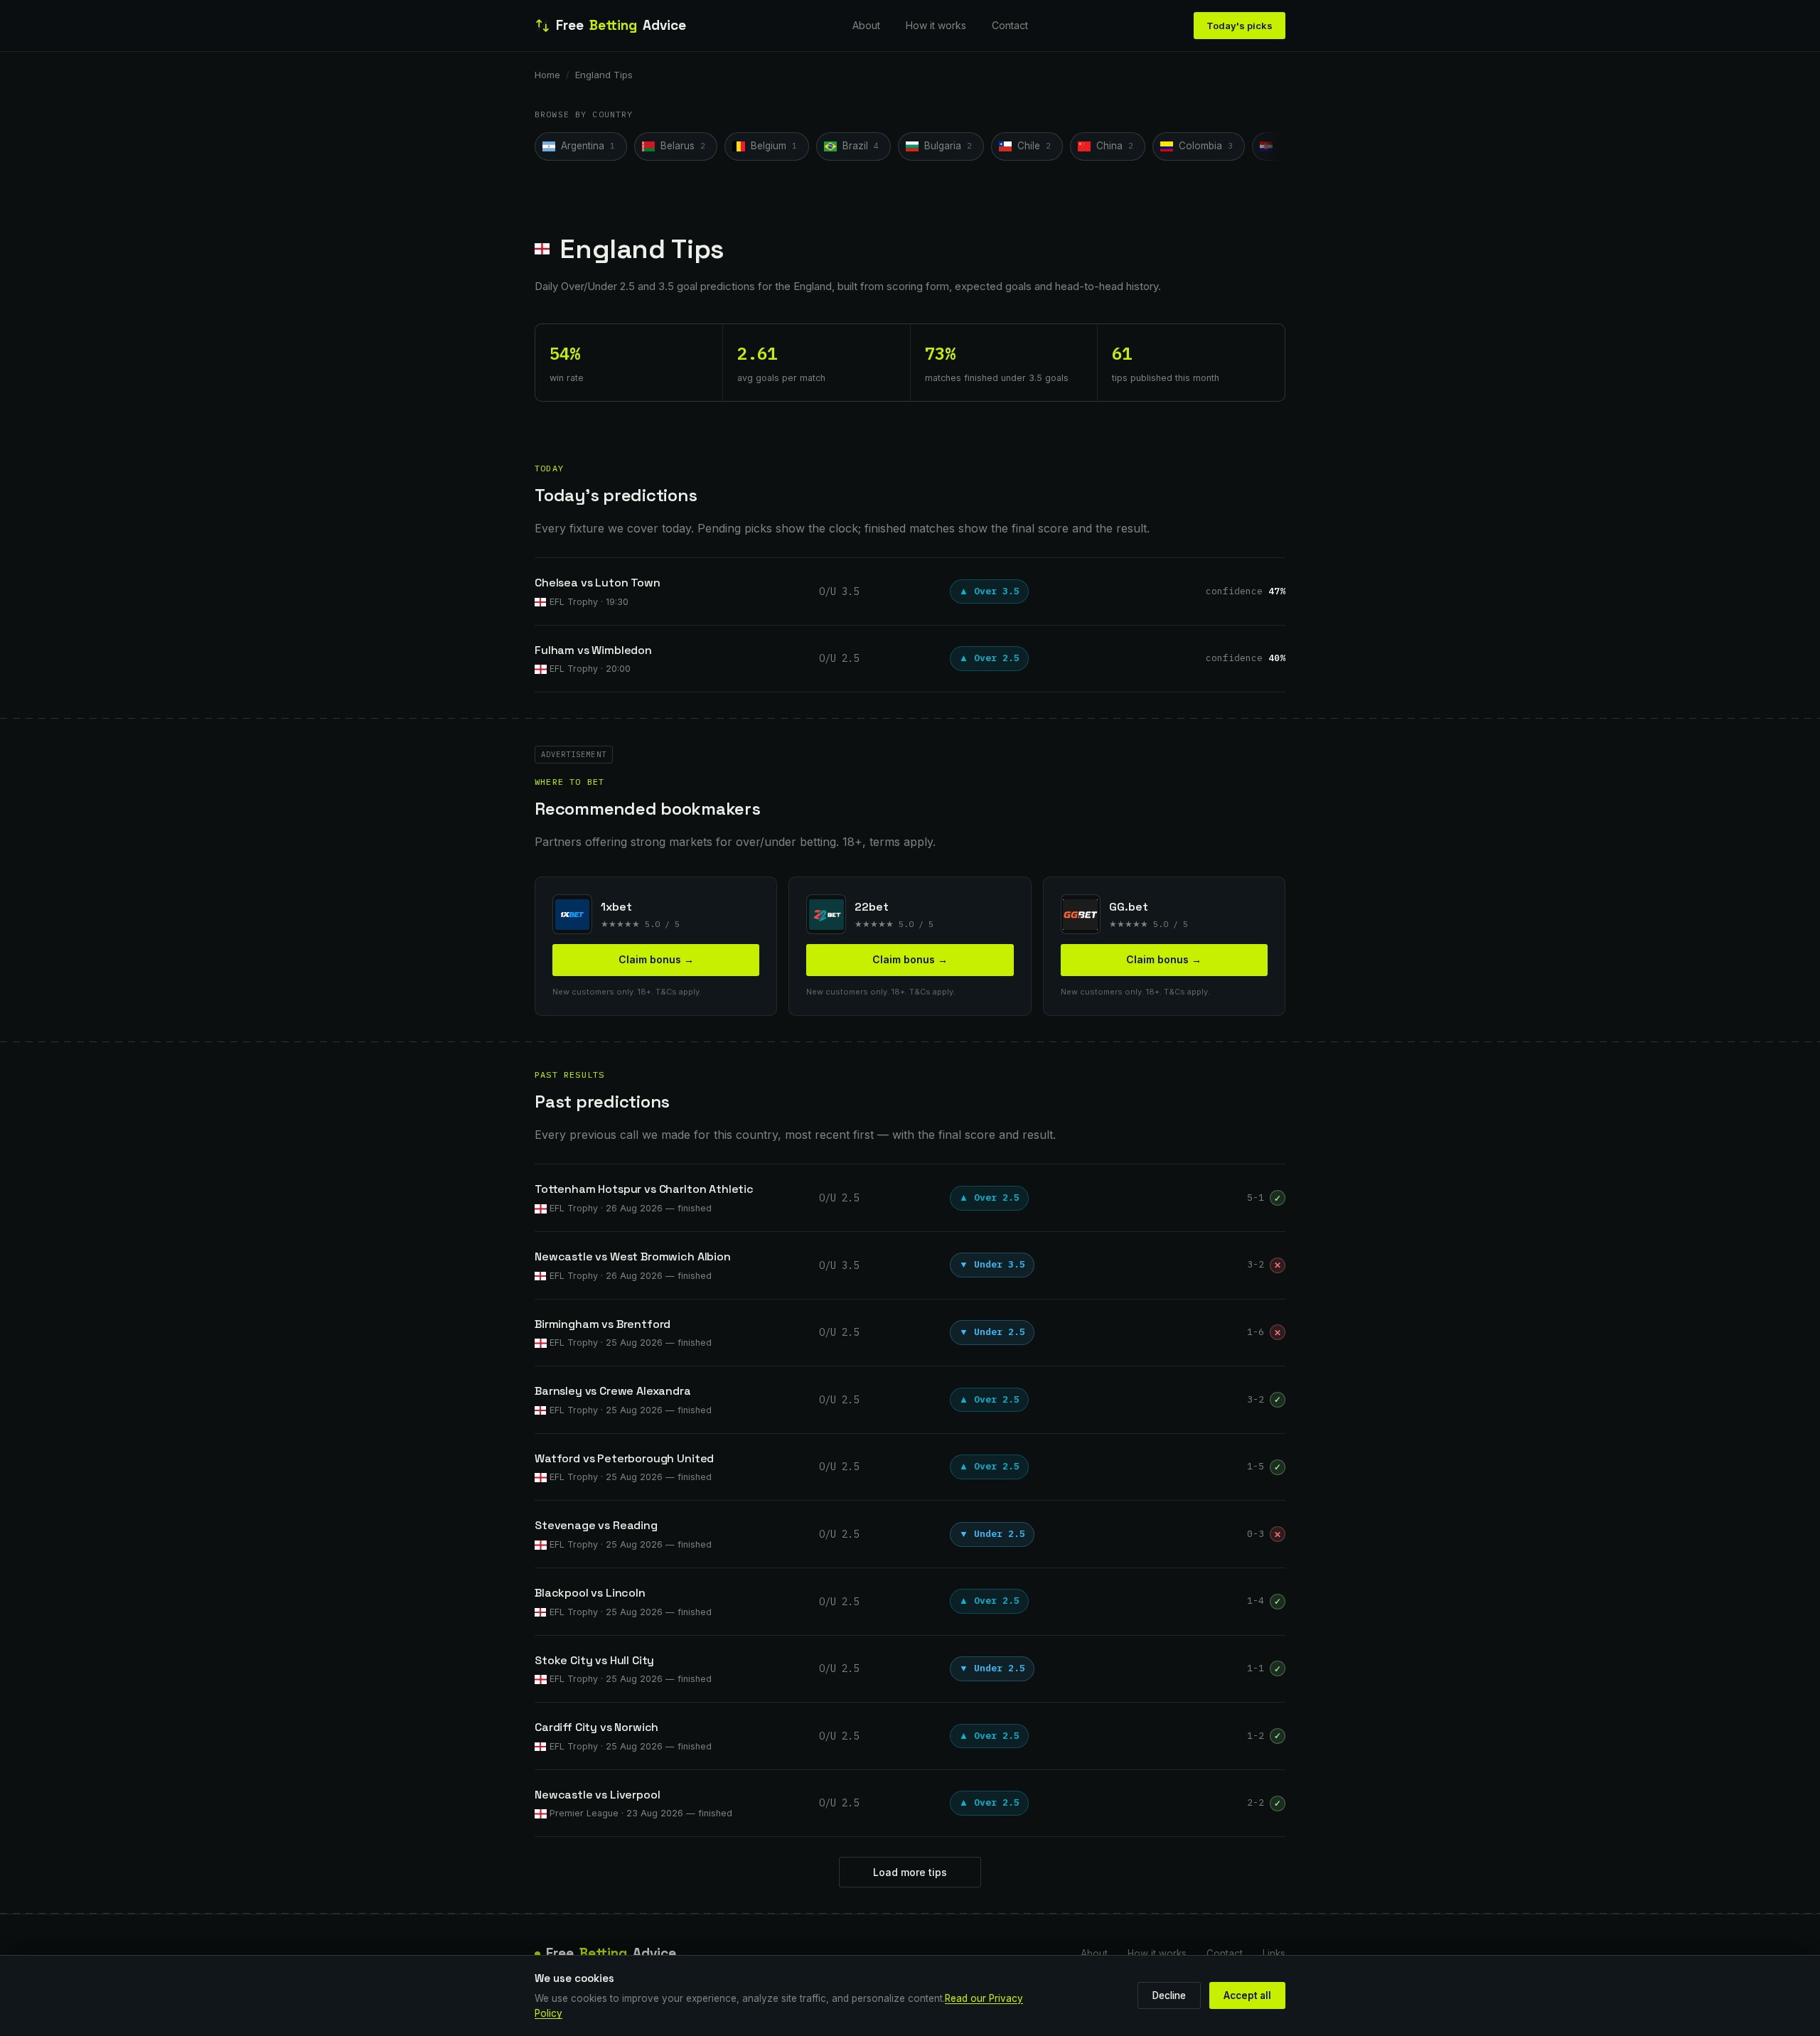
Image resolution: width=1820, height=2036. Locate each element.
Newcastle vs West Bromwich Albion (633, 1257)
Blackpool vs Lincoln (590, 1593)
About (866, 25)
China (1115, 146)
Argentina (588, 146)
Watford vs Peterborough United (624, 1458)
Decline (1169, 1995)
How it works (936, 25)
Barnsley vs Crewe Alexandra (613, 1391)
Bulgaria (948, 146)
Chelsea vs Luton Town (598, 583)
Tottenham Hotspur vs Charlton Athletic (644, 1189)
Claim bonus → (656, 959)
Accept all (1247, 1995)
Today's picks (1240, 26)
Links (1274, 1954)
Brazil (861, 146)
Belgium (774, 146)
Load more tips (910, 1872)
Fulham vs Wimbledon (593, 650)
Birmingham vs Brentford (603, 1324)
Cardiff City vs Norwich (596, 1727)
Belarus (683, 146)
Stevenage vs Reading (596, 1525)
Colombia (1206, 146)
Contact (1010, 25)
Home (547, 75)
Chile (1034, 146)
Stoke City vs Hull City (594, 1660)
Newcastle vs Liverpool (597, 1795)
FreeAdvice (621, 25)
